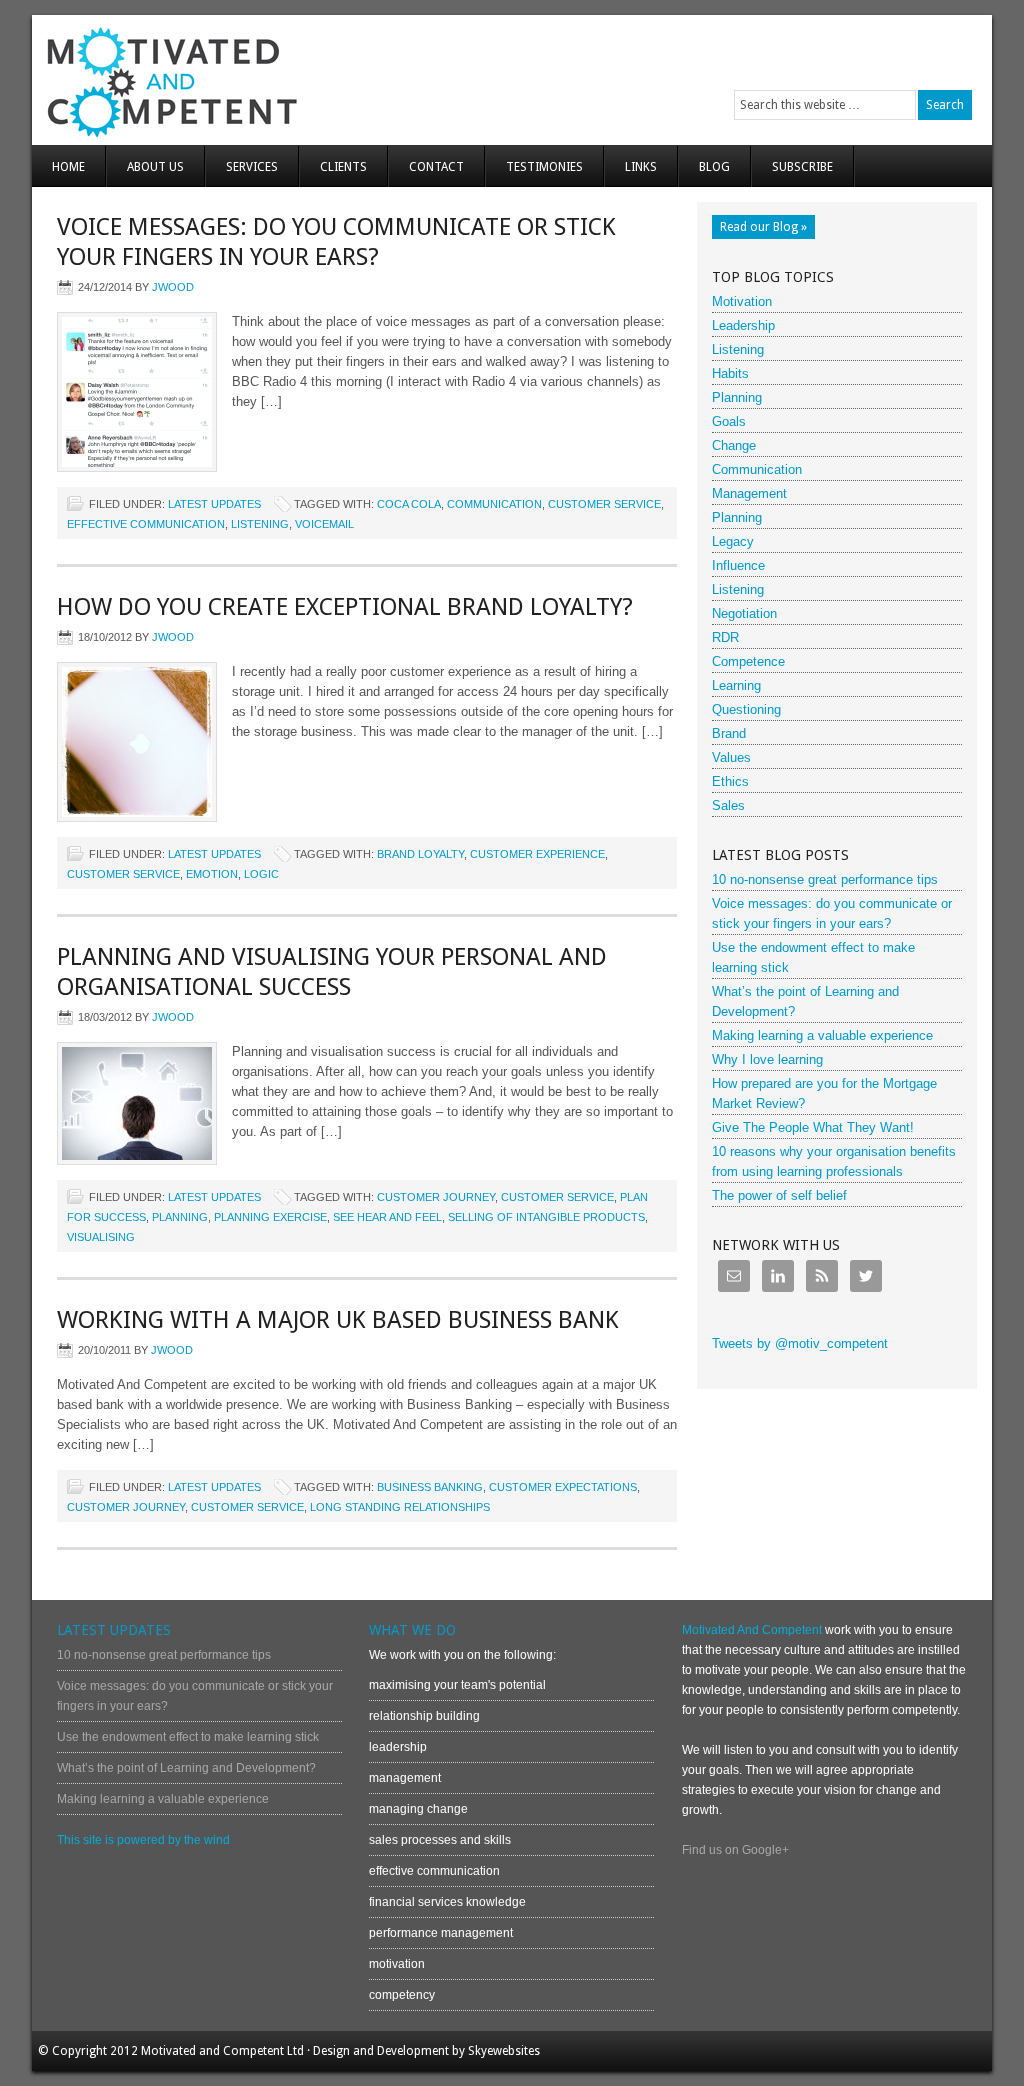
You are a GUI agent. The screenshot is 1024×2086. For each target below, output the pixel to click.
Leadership (743, 325)
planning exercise (270, 1217)
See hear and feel (387, 1217)
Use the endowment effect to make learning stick (188, 1737)
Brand (729, 733)
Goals (729, 421)
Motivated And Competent (269, 80)
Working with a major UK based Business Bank (338, 1320)
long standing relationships (400, 1507)
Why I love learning (767, 1059)
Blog (714, 167)
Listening (738, 349)
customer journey (436, 1197)
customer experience (537, 854)
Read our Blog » (763, 227)
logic (261, 874)
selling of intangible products (546, 1217)
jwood (173, 287)
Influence (738, 565)
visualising (101, 1237)
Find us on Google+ (735, 1850)
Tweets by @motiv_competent (800, 1343)
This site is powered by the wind (143, 1840)
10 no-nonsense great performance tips (825, 879)
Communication (757, 469)
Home (68, 167)
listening (260, 524)
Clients (343, 167)
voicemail (324, 524)
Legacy (733, 541)
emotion (212, 874)
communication (494, 504)
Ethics (730, 781)
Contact (436, 167)
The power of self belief (779, 1195)
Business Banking (430, 1487)
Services (252, 167)
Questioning (746, 709)
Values (731, 757)
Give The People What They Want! (813, 1127)
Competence (748, 661)
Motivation (742, 301)
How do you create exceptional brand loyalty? (345, 607)
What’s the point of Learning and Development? (186, 1768)
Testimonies (544, 167)
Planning (737, 397)
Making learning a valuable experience (822, 1035)
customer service (604, 504)
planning (180, 1217)
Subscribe (802, 167)
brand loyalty (420, 854)
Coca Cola (409, 504)
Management (749, 493)
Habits (730, 373)
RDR (725, 637)
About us (155, 167)
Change (734, 445)
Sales (728, 805)
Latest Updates (214, 504)
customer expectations (563, 1487)
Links (641, 167)
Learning (736, 685)
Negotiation (744, 613)
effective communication (146, 524)
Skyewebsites (504, 2051)
